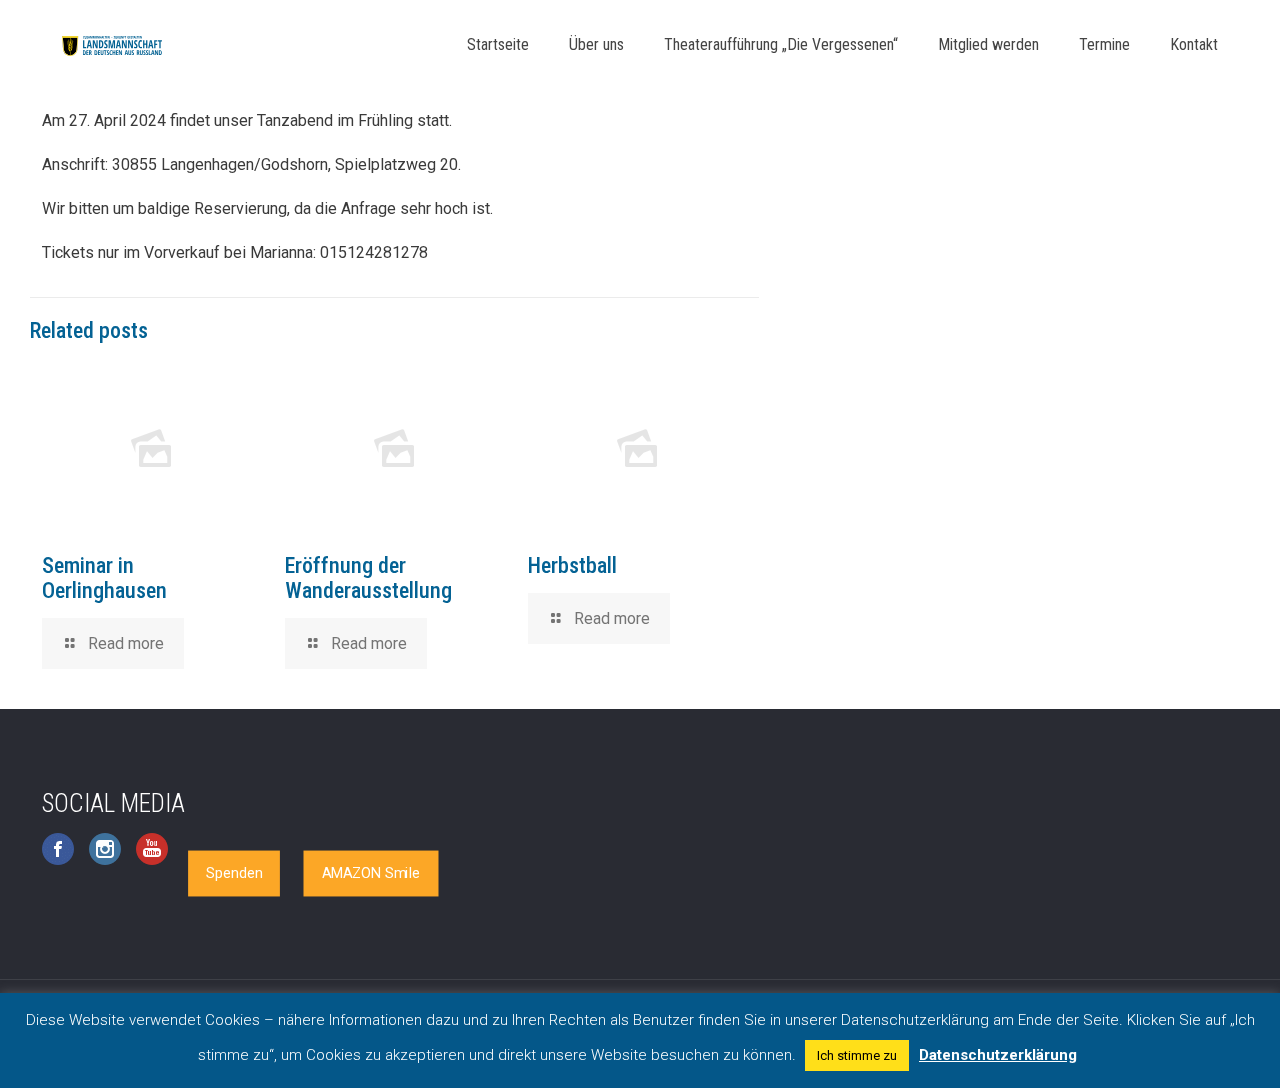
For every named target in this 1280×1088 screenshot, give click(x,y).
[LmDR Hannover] (112, 45)
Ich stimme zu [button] (857, 1055)
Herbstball (572, 565)
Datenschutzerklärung (998, 1055)
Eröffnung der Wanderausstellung (368, 578)
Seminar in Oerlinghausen (104, 578)
